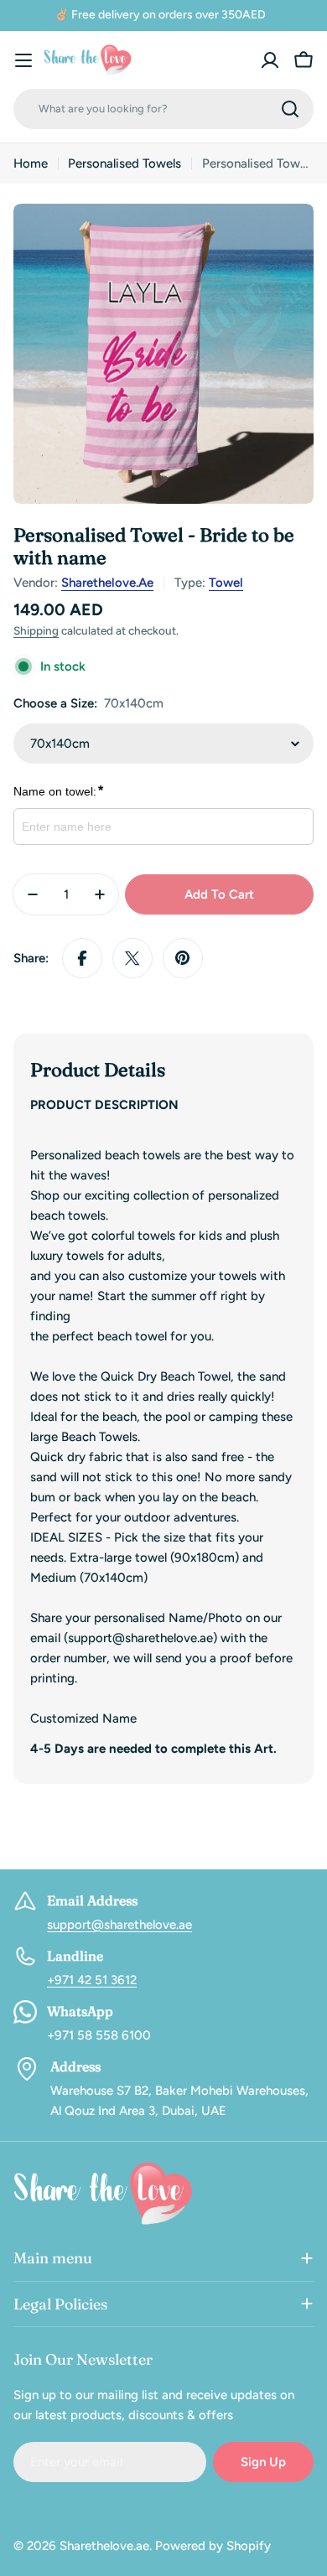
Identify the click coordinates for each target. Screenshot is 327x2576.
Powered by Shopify (213, 2546)
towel (226, 583)
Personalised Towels (125, 163)
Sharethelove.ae (107, 583)
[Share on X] (132, 958)
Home (31, 163)
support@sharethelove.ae (119, 1925)
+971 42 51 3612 (92, 1980)
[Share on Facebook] (82, 958)
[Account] (270, 60)
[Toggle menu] (23, 60)
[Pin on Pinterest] (183, 958)
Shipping (36, 630)
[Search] (290, 109)
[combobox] (163, 109)
